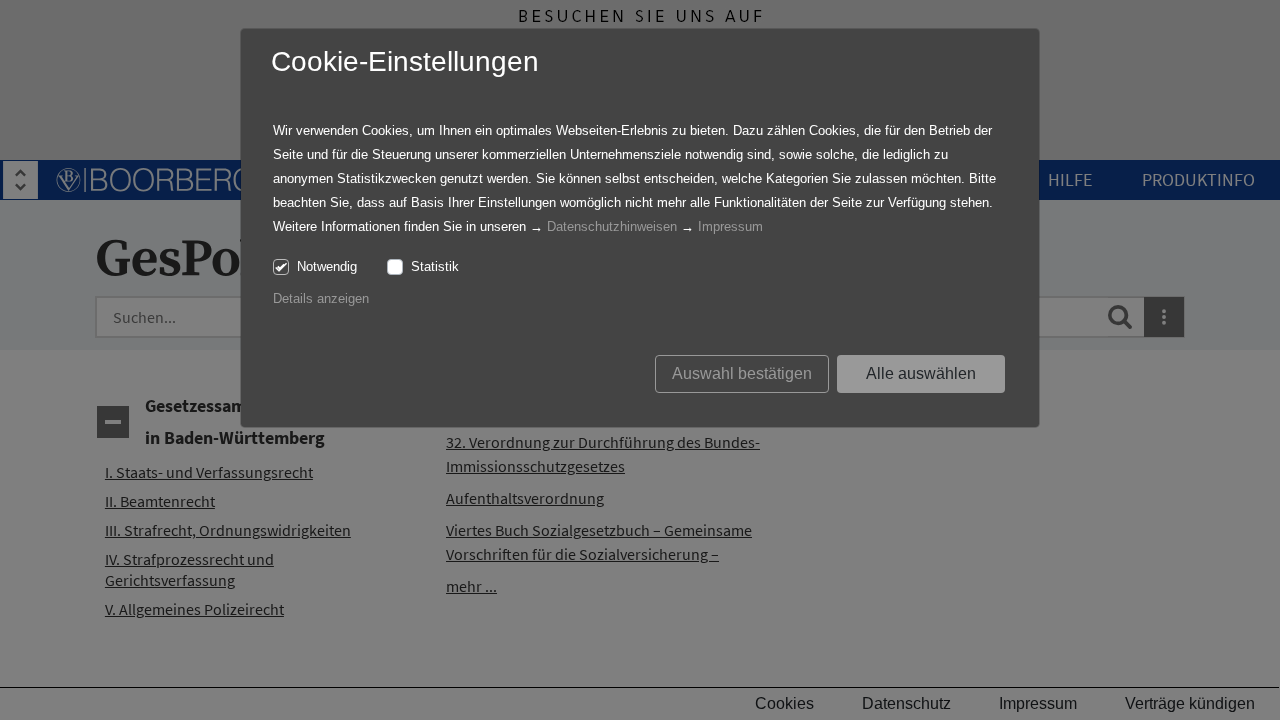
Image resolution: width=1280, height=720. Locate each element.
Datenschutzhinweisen (612, 226)
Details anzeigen (321, 298)
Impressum (730, 226)
